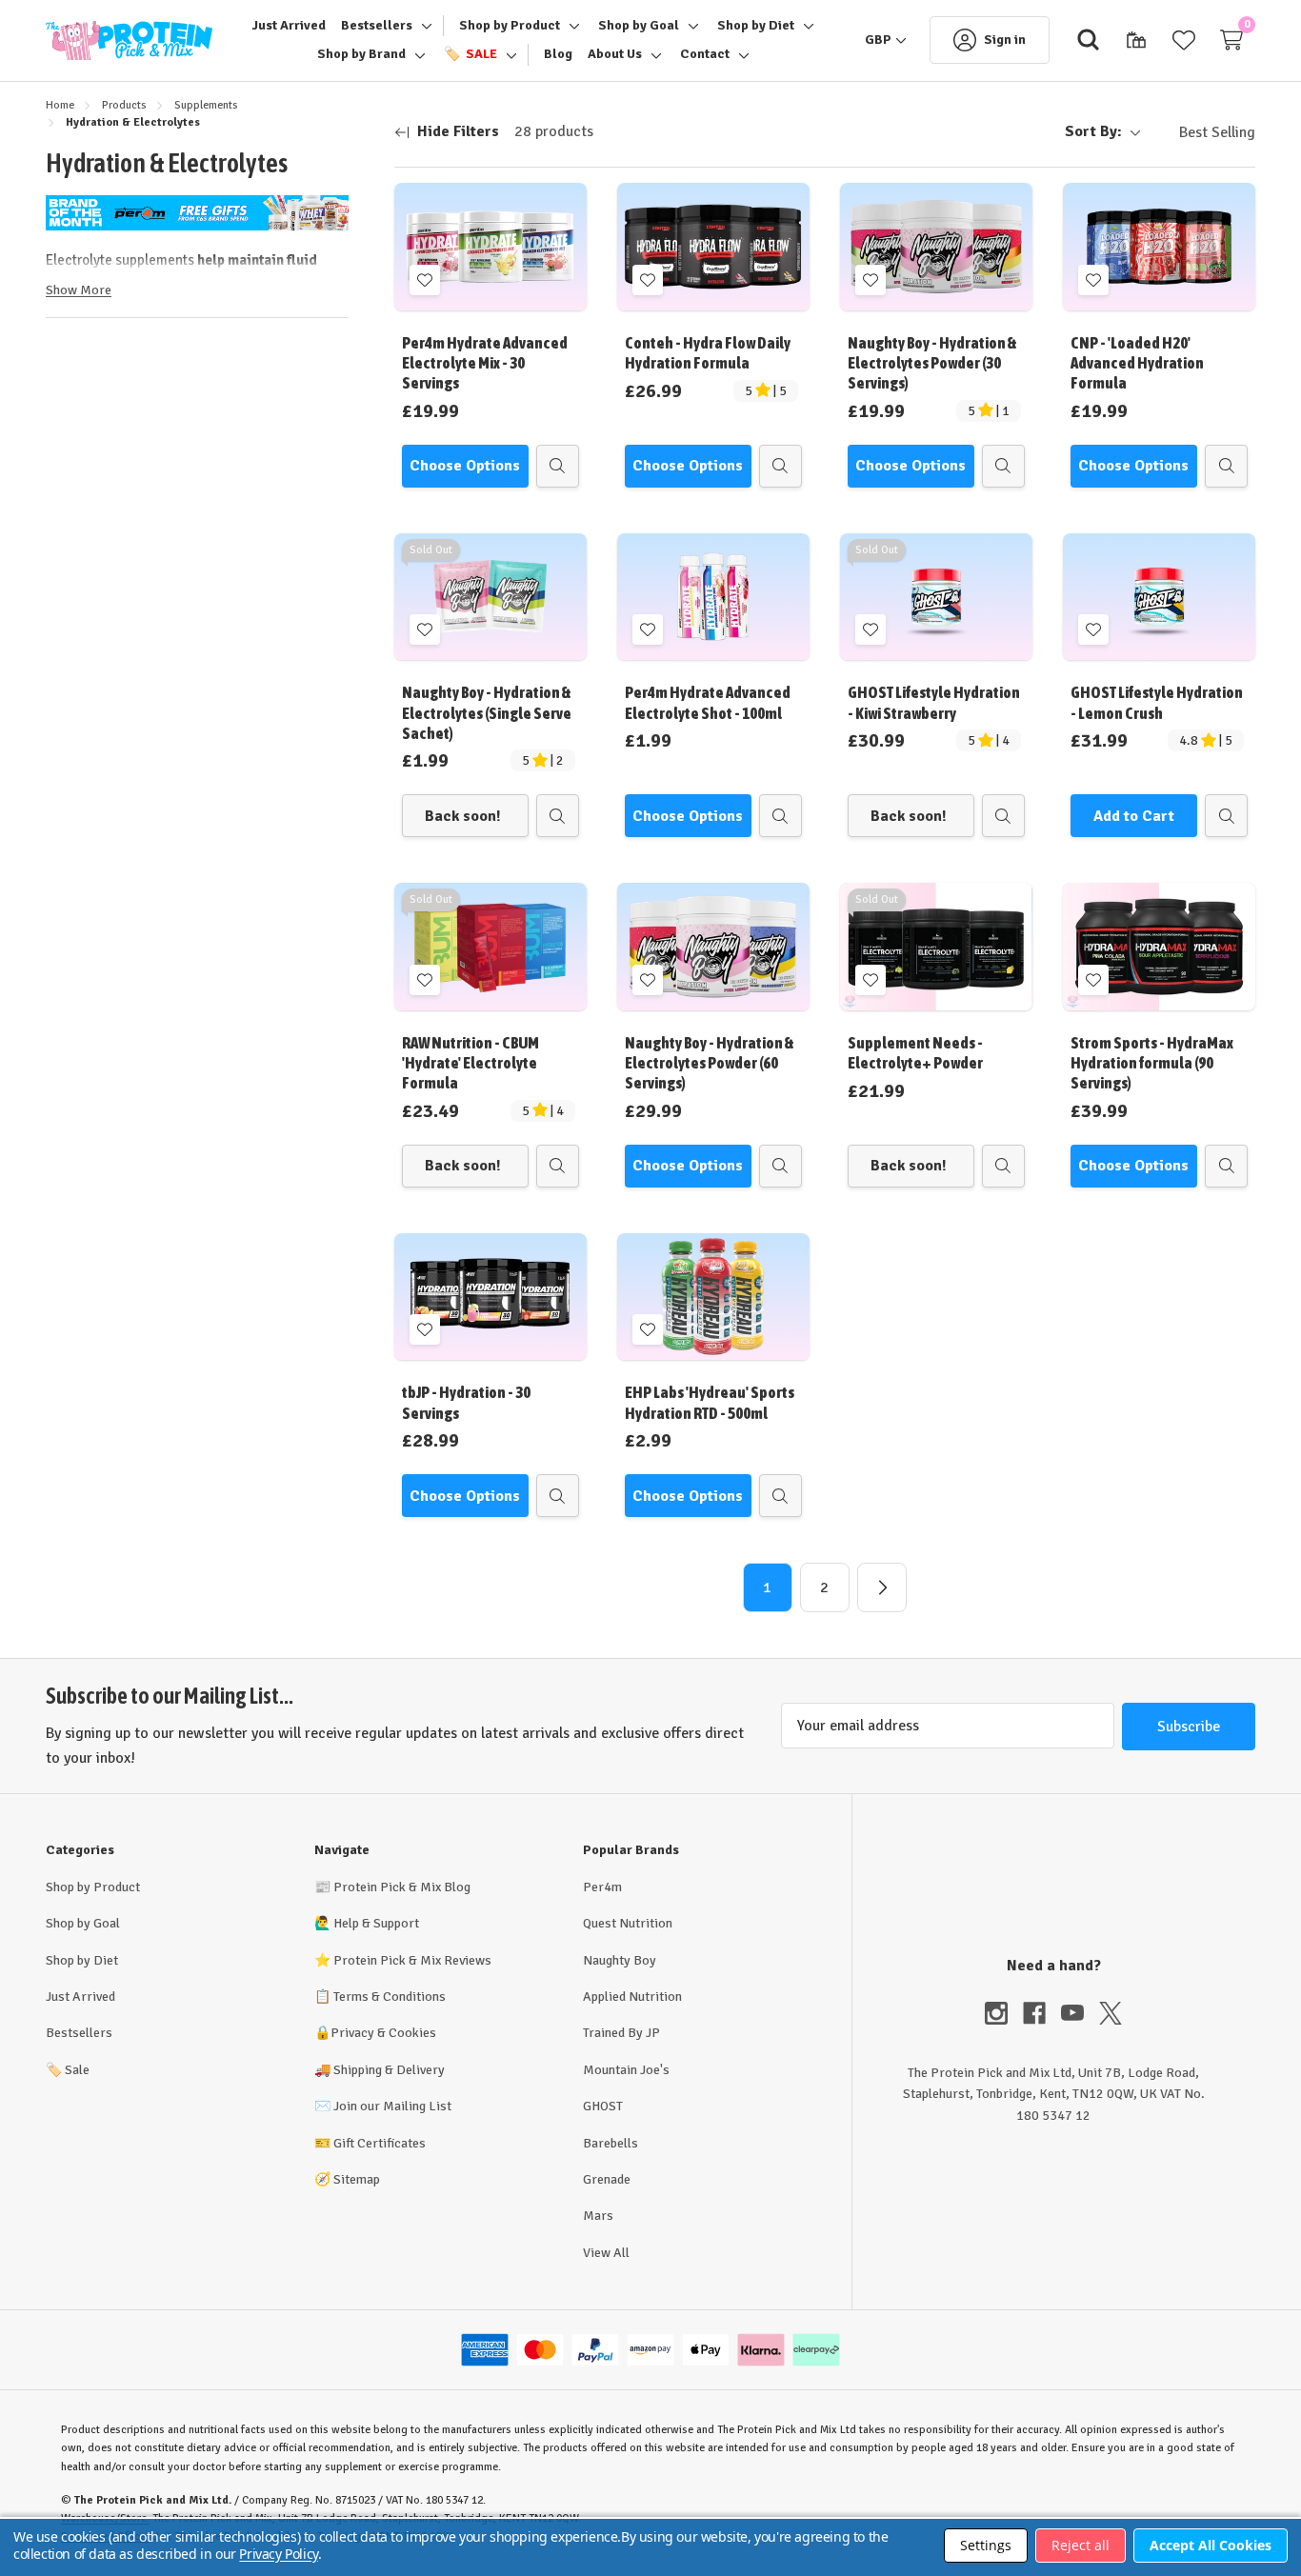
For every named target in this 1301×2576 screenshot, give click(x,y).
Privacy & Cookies (383, 2033)
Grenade (607, 2179)
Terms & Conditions (390, 1997)
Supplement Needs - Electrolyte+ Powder (915, 1053)
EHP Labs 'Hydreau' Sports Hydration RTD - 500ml (710, 1402)
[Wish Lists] (1184, 40)
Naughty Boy (620, 1960)
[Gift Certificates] (1136, 40)
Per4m (602, 1887)
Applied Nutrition (632, 1997)
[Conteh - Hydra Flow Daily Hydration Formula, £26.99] (713, 246)
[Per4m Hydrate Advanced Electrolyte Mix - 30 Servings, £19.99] (490, 246)
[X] (1111, 2013)
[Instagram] (1004, 2013)
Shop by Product (93, 1887)
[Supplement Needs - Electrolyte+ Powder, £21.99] (936, 946)
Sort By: (1093, 131)
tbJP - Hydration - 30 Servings (466, 1402)
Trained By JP (621, 2033)
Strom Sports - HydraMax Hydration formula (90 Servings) (1152, 1063)
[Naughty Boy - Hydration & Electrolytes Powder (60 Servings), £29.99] (713, 946)
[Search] (1089, 40)
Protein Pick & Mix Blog (402, 1887)
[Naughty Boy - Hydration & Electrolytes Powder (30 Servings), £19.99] (936, 246)
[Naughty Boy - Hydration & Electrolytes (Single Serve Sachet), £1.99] (490, 597)
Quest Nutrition (628, 1923)
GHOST (603, 2106)
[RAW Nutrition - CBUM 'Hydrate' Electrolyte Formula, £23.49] (490, 946)
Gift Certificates (380, 2143)
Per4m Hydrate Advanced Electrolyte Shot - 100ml (708, 702)
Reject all (1081, 2545)
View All (606, 2253)
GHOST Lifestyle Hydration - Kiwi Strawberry (934, 702)
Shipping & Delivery (389, 2070)
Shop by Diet (82, 1960)
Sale (68, 2070)
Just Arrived (80, 1997)
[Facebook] (1042, 2013)
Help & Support (376, 1923)
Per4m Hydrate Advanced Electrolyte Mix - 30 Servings (485, 363)
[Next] (882, 1588)
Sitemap (357, 2179)
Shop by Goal (83, 1923)
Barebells (610, 2143)
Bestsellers (79, 2033)
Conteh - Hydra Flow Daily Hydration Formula (708, 353)
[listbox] (1202, 132)
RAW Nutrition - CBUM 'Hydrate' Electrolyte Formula (470, 1063)
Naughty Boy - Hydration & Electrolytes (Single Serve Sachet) (487, 713)
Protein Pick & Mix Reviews (412, 1960)
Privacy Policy (278, 2554)
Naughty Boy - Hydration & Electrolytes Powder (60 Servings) (710, 1063)
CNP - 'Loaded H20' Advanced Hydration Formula (1137, 363)
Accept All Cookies (1211, 2545)
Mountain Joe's (626, 2070)
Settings (986, 2545)
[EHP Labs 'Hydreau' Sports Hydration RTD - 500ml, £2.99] (713, 1297)
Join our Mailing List (392, 2106)
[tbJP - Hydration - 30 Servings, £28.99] (490, 1297)
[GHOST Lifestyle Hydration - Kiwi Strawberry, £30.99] (936, 597)
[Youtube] (1080, 2013)
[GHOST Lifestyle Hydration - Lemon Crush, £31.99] (1159, 597)
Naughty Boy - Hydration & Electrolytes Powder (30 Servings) (932, 363)
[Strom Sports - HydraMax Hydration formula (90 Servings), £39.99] (1159, 946)
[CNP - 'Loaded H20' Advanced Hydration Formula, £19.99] (1159, 246)
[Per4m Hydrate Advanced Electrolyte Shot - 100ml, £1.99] (713, 597)
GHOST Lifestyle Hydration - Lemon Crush (1157, 702)
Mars (598, 2216)
